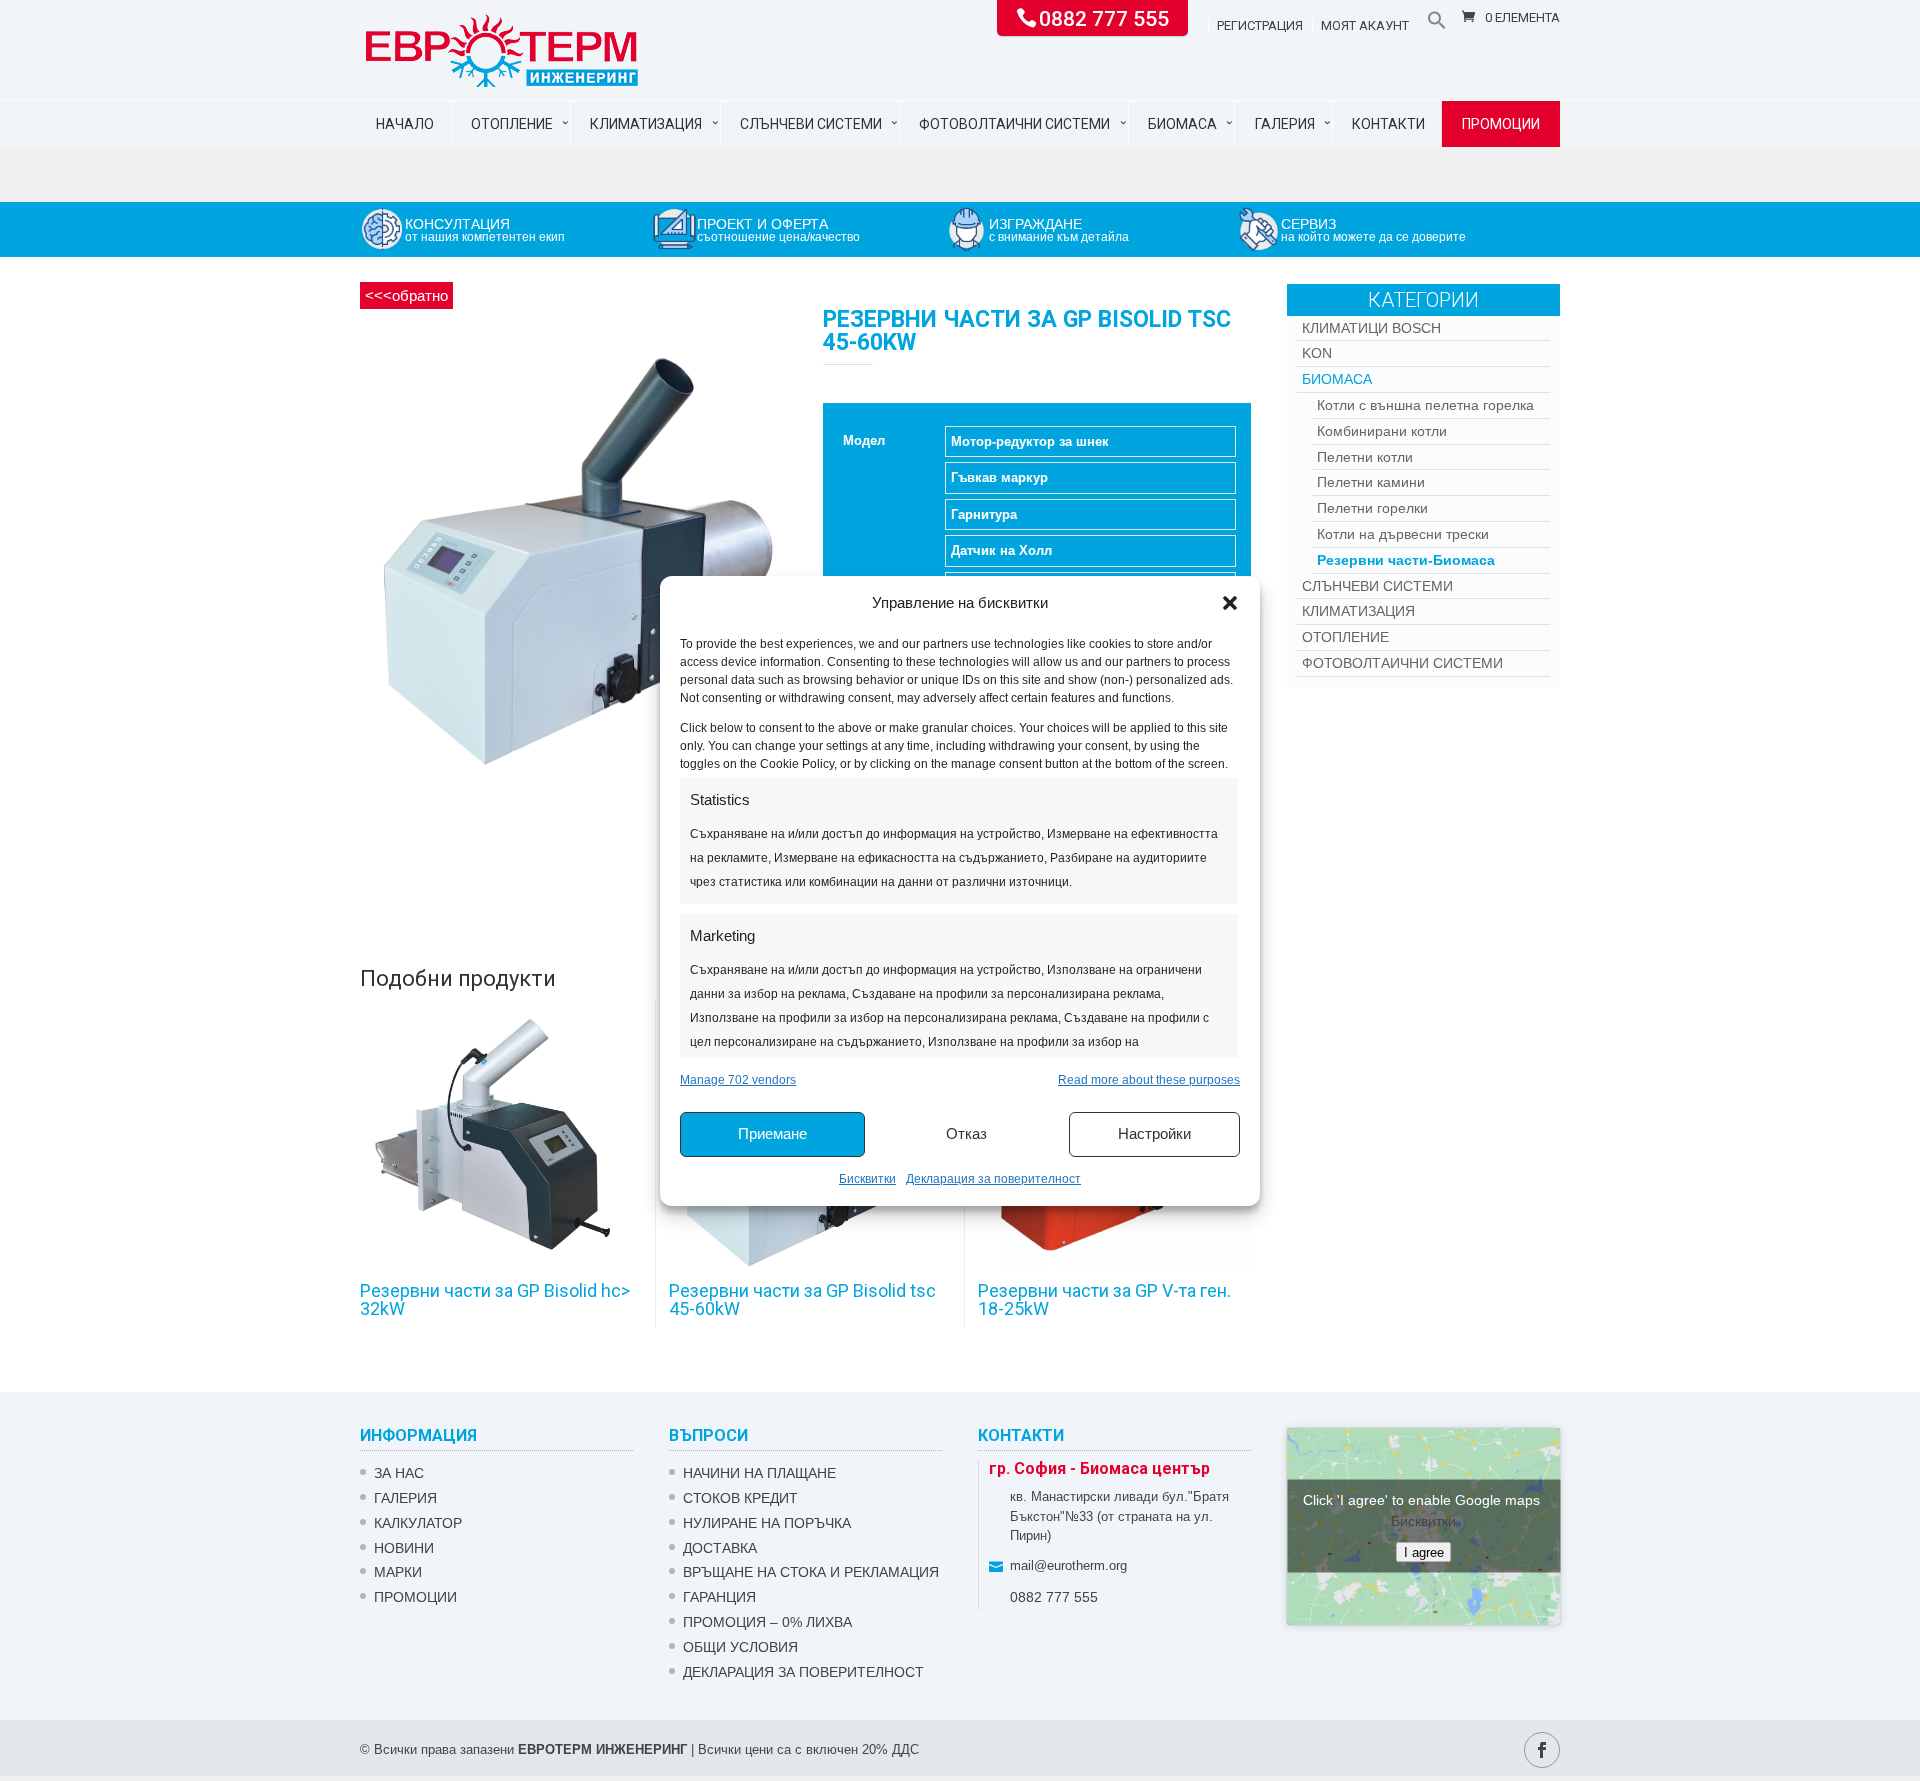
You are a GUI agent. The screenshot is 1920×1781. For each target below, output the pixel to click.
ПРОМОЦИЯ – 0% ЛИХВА (767, 1622)
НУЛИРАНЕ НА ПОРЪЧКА (767, 1523)
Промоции (1501, 124)
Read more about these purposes (1149, 1080)
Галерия (1285, 124)
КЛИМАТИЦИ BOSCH (1371, 328)
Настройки (1154, 1133)
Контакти (1388, 124)
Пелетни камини (1371, 482)
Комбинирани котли (1382, 431)
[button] (1230, 603)
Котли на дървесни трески (1403, 534)
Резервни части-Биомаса (1406, 560)
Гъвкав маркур (999, 477)
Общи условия (740, 1647)
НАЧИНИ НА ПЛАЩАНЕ (759, 1473)
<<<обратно (406, 295)
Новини (404, 1548)
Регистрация (1260, 26)
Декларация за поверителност (993, 1179)
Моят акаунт (1365, 26)
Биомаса (1182, 124)
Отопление (512, 124)
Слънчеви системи (811, 124)
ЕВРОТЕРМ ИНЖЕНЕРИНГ (602, 1749)
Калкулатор (418, 1523)
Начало (405, 124)
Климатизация (646, 124)
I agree (1424, 1552)
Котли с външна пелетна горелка (1425, 405)
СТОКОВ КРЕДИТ (740, 1498)
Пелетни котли (1365, 457)
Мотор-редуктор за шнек (1030, 441)
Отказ (966, 1133)
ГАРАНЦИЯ (719, 1597)
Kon (1317, 353)
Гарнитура (984, 514)
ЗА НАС (399, 1473)
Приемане (772, 1133)
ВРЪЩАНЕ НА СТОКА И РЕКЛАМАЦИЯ (811, 1572)
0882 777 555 (1104, 17)
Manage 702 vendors (738, 1080)
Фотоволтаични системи (1014, 124)
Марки (398, 1572)
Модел (864, 440)
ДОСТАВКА (720, 1548)
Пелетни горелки (1372, 508)
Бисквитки (867, 1179)
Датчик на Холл (1001, 550)
